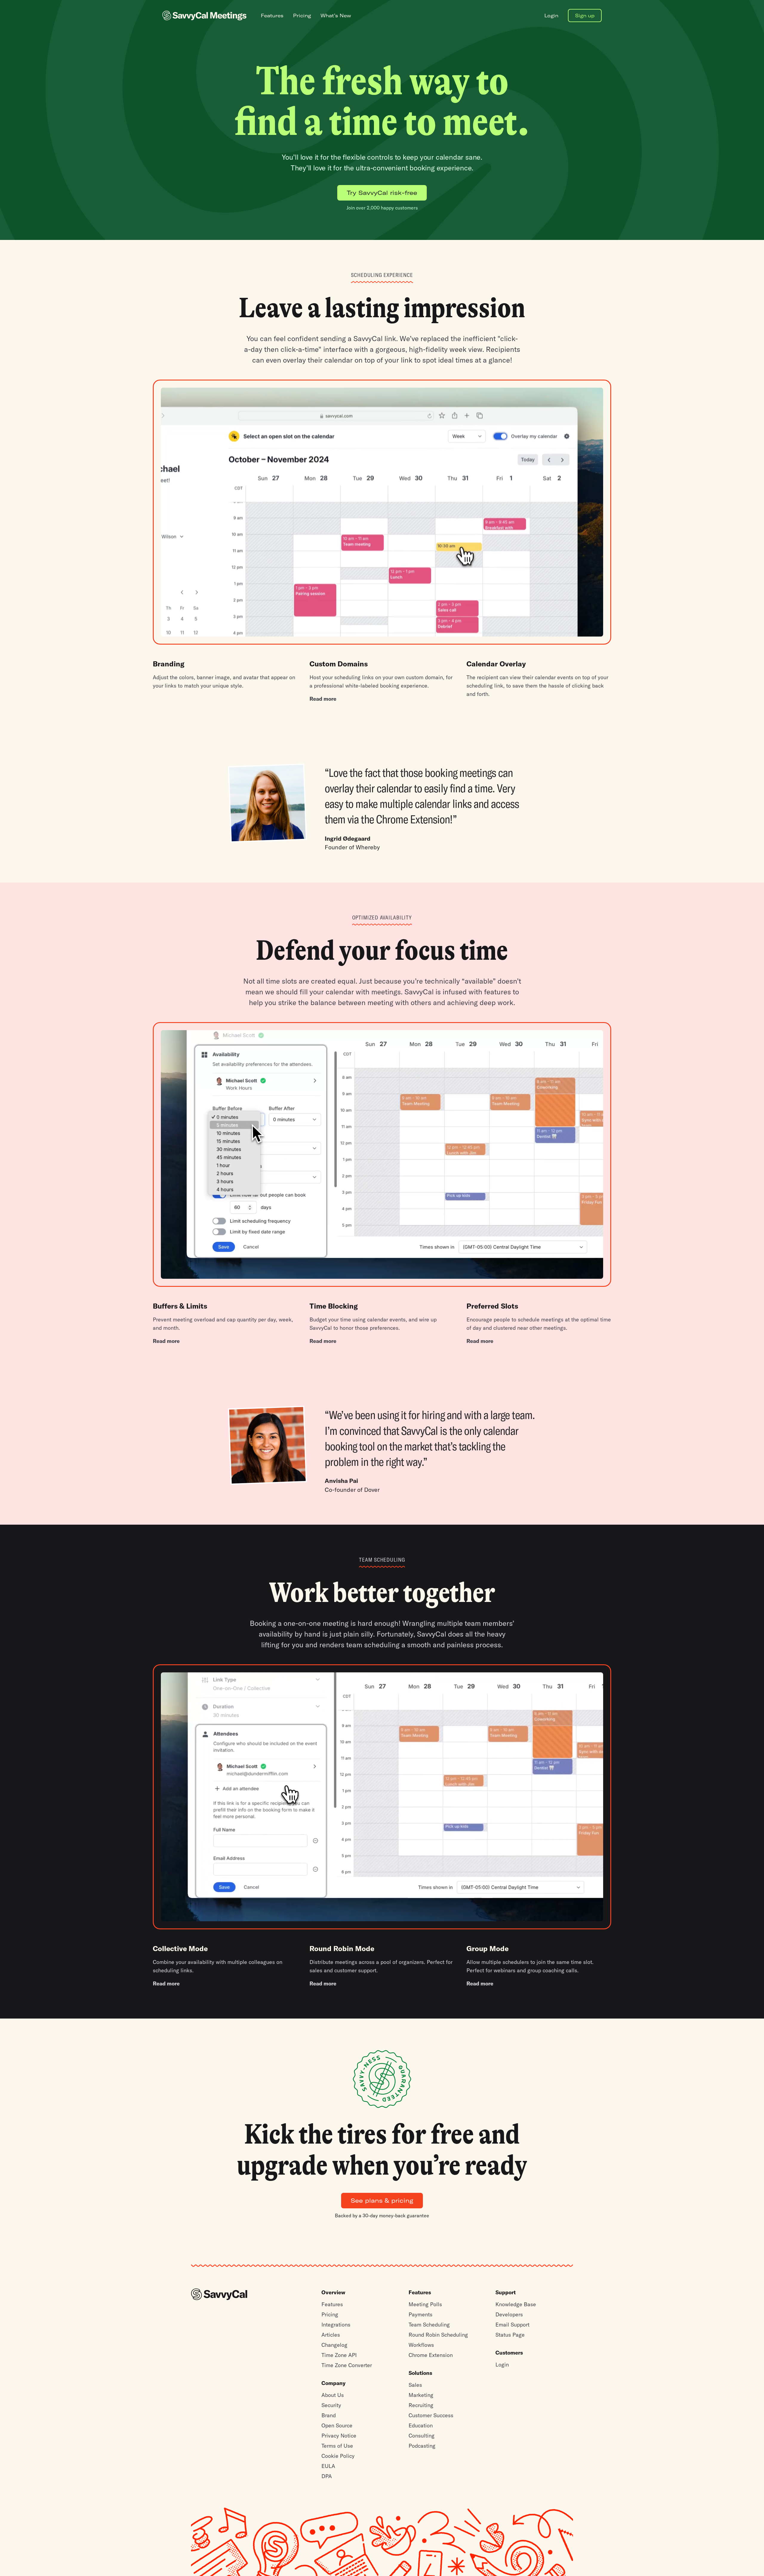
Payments (420, 2314)
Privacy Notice (339, 2436)
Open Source (337, 2425)
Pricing (330, 2314)
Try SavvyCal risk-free (382, 193)
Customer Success (431, 2415)
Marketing (421, 2395)
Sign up (585, 16)
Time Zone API (339, 2355)
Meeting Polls (425, 2304)
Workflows (421, 2345)
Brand (329, 2415)
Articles (331, 2335)
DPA (327, 2476)
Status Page (510, 2335)
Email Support (512, 2325)
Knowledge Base (516, 2304)
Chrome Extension (431, 2355)
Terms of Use (337, 2446)
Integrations (336, 2325)
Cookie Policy (338, 2456)
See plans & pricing (382, 2200)
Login (502, 2365)
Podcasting (422, 2446)
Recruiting (421, 2405)
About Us (333, 2395)
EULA (328, 2466)
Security (331, 2405)
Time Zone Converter (347, 2365)
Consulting (422, 2436)
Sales (415, 2385)
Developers (509, 2314)
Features (332, 2304)
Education (421, 2425)
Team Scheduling (429, 2325)
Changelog (334, 2345)
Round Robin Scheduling (438, 2335)
